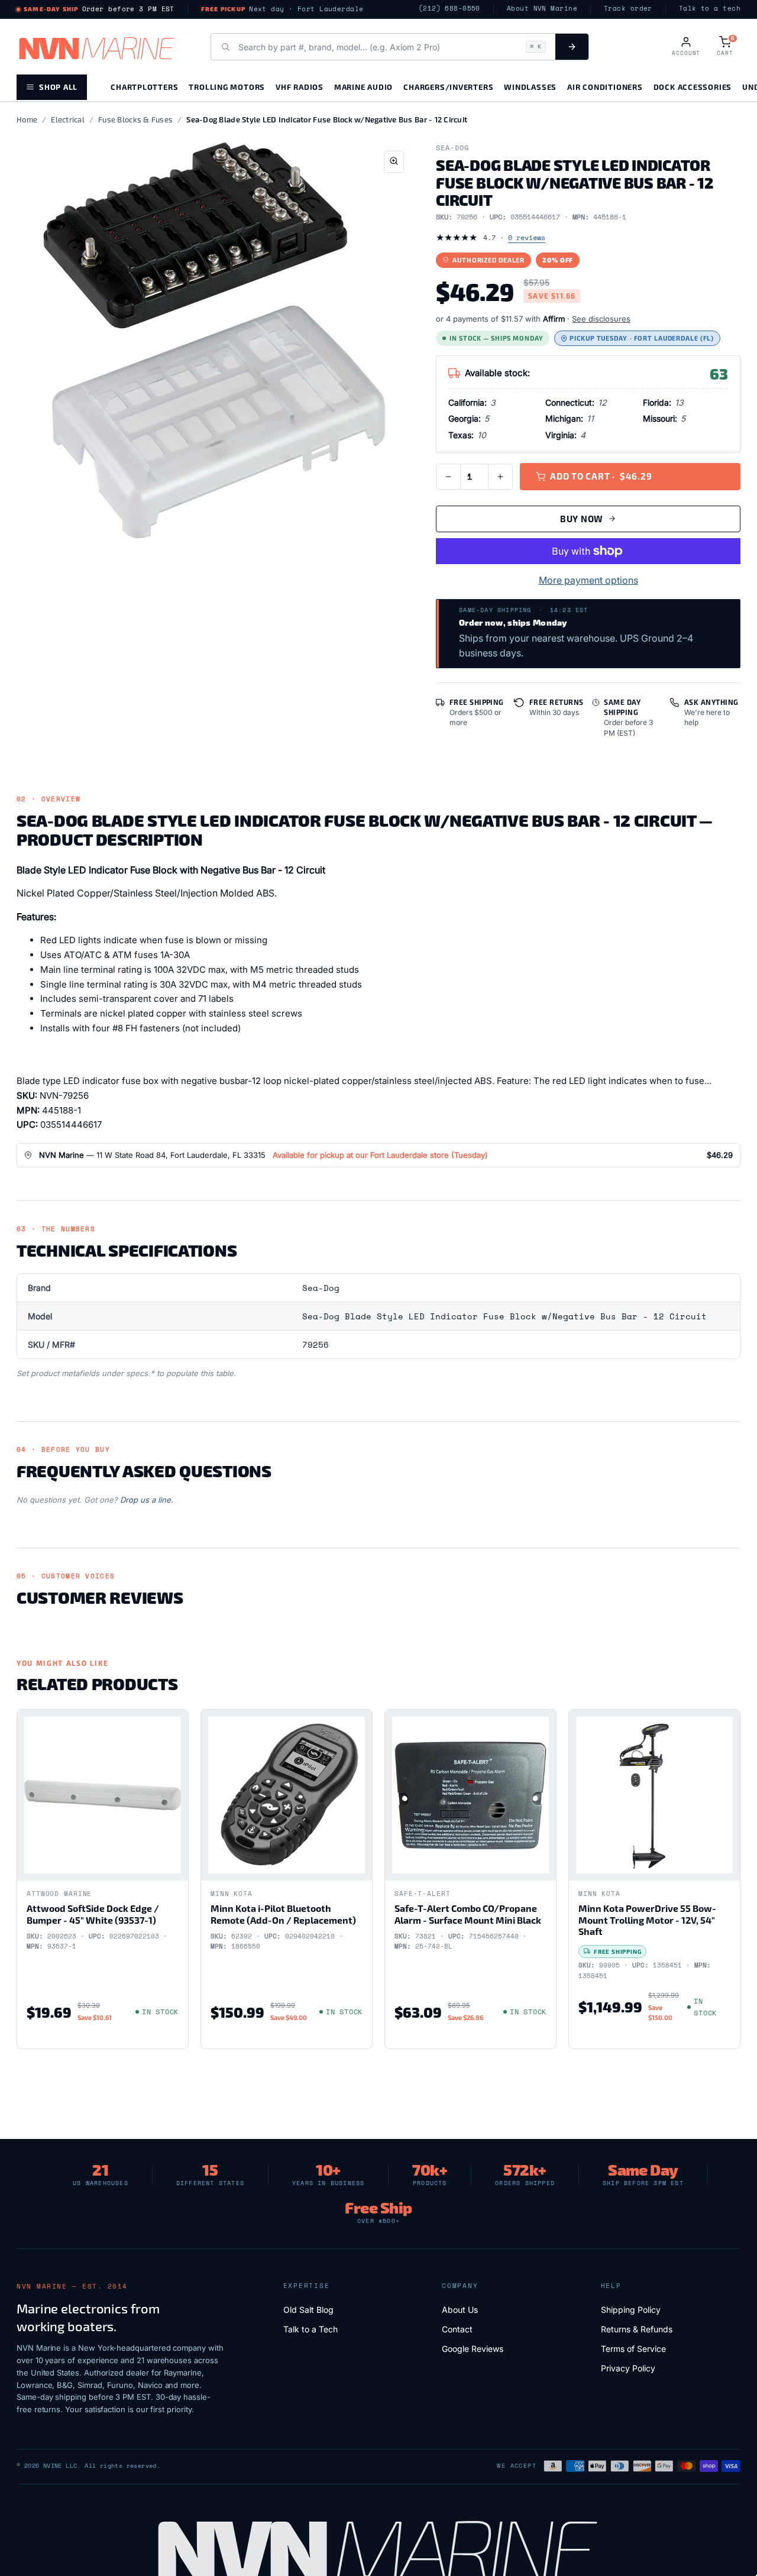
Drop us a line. (147, 1500)
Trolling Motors (227, 87)
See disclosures (601, 319)
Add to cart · (601, 476)
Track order (628, 9)
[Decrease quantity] (448, 477)
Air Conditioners (605, 87)
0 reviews (527, 237)
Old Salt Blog (308, 2310)
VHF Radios (300, 87)
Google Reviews (473, 2349)
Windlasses (530, 87)
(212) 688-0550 (449, 9)
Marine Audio (363, 87)
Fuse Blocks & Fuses (135, 119)
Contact (457, 2329)
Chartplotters (144, 87)
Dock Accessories (693, 87)
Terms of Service (633, 2349)
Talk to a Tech (310, 2329)
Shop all (58, 87)
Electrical (68, 119)
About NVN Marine (542, 9)
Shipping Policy (631, 2310)
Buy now (582, 519)
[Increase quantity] (500, 477)
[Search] (572, 47)
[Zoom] (394, 162)
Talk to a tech (710, 9)
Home (27, 119)
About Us (460, 2310)
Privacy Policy (628, 2368)
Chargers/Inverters (448, 87)
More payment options (588, 580)
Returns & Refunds (637, 2329)
